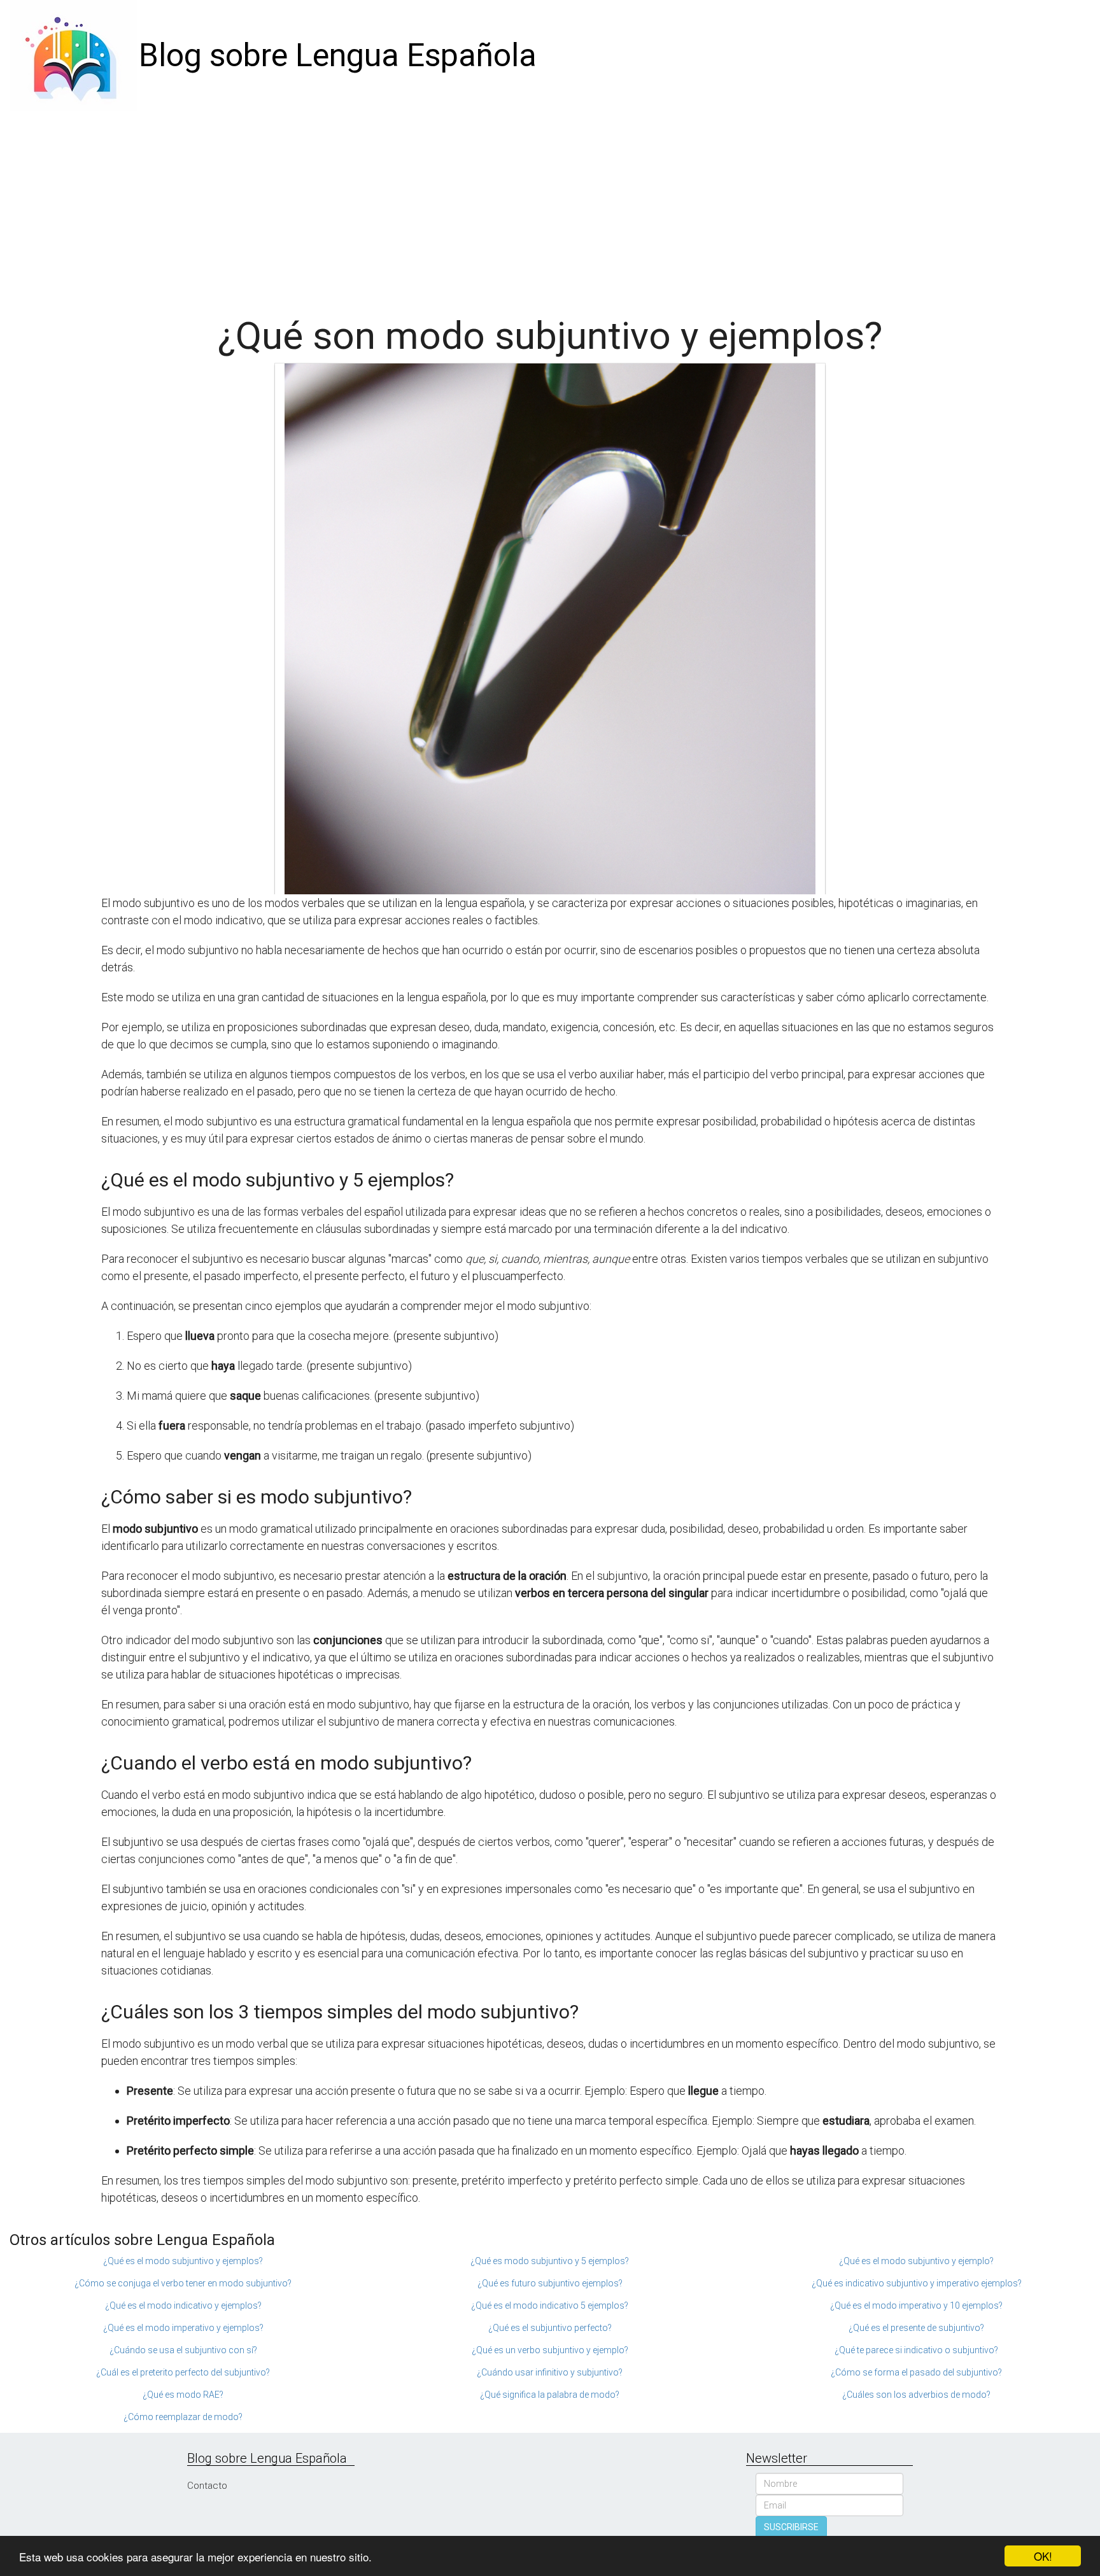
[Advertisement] (550, 207)
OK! (1043, 2556)
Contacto (207, 2486)
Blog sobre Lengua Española (338, 55)
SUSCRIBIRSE (791, 2527)
